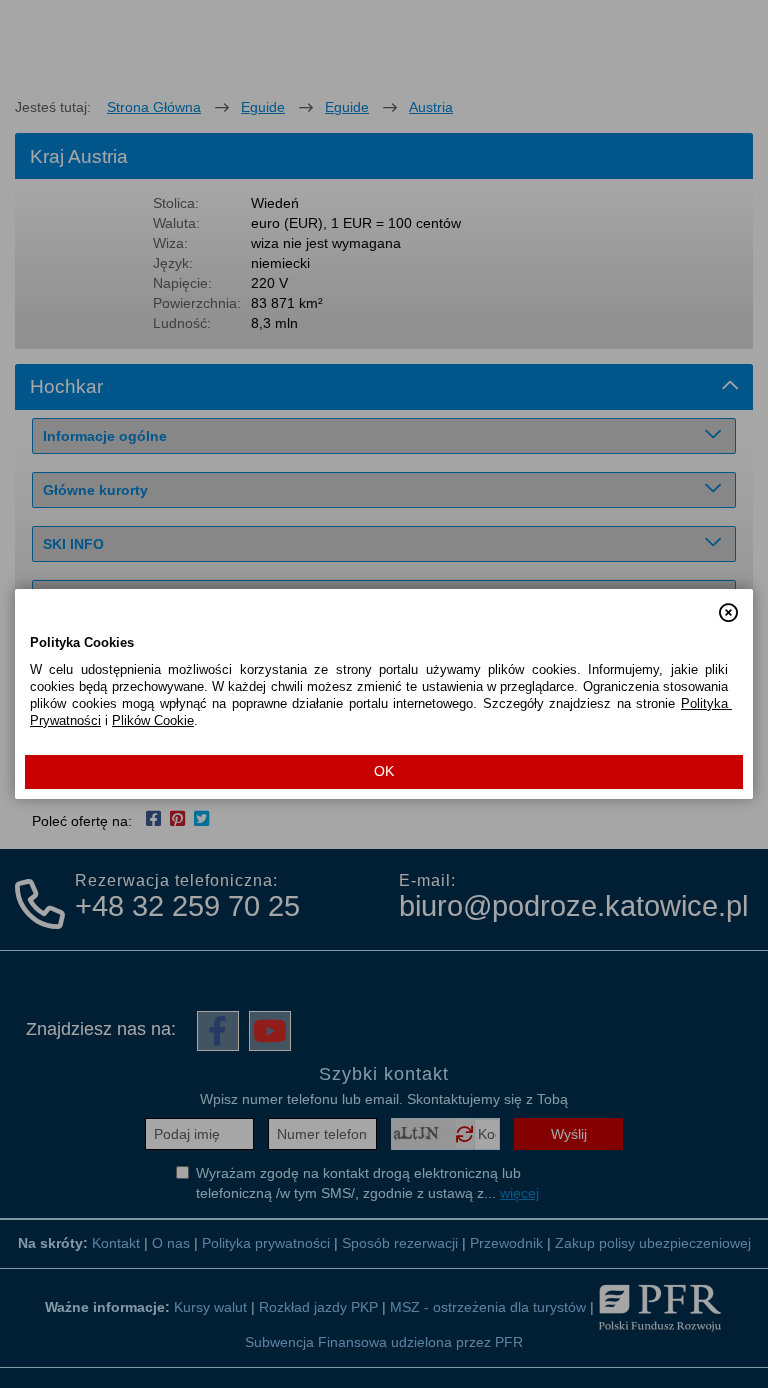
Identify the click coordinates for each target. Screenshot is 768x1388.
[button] (728, 604)
